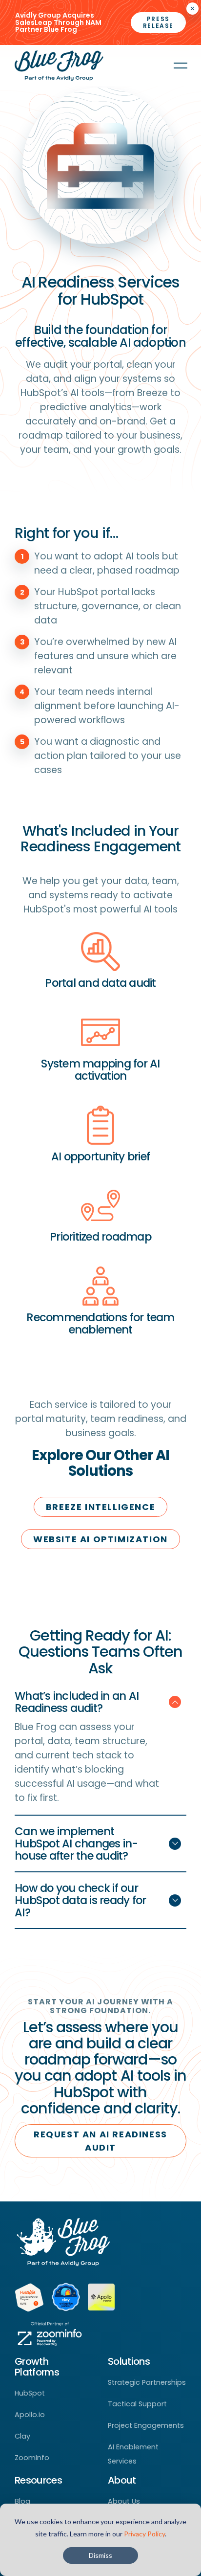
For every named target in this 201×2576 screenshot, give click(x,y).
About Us (124, 2501)
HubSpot (30, 2393)
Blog (22, 2501)
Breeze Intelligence (100, 1507)
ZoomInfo (32, 2458)
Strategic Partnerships (147, 2382)
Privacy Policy (144, 2534)
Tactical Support (137, 2404)
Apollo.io (30, 2415)
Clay (22, 2436)
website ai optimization (100, 1539)
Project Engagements (146, 2425)
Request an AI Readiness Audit (100, 2141)
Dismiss (100, 2555)
